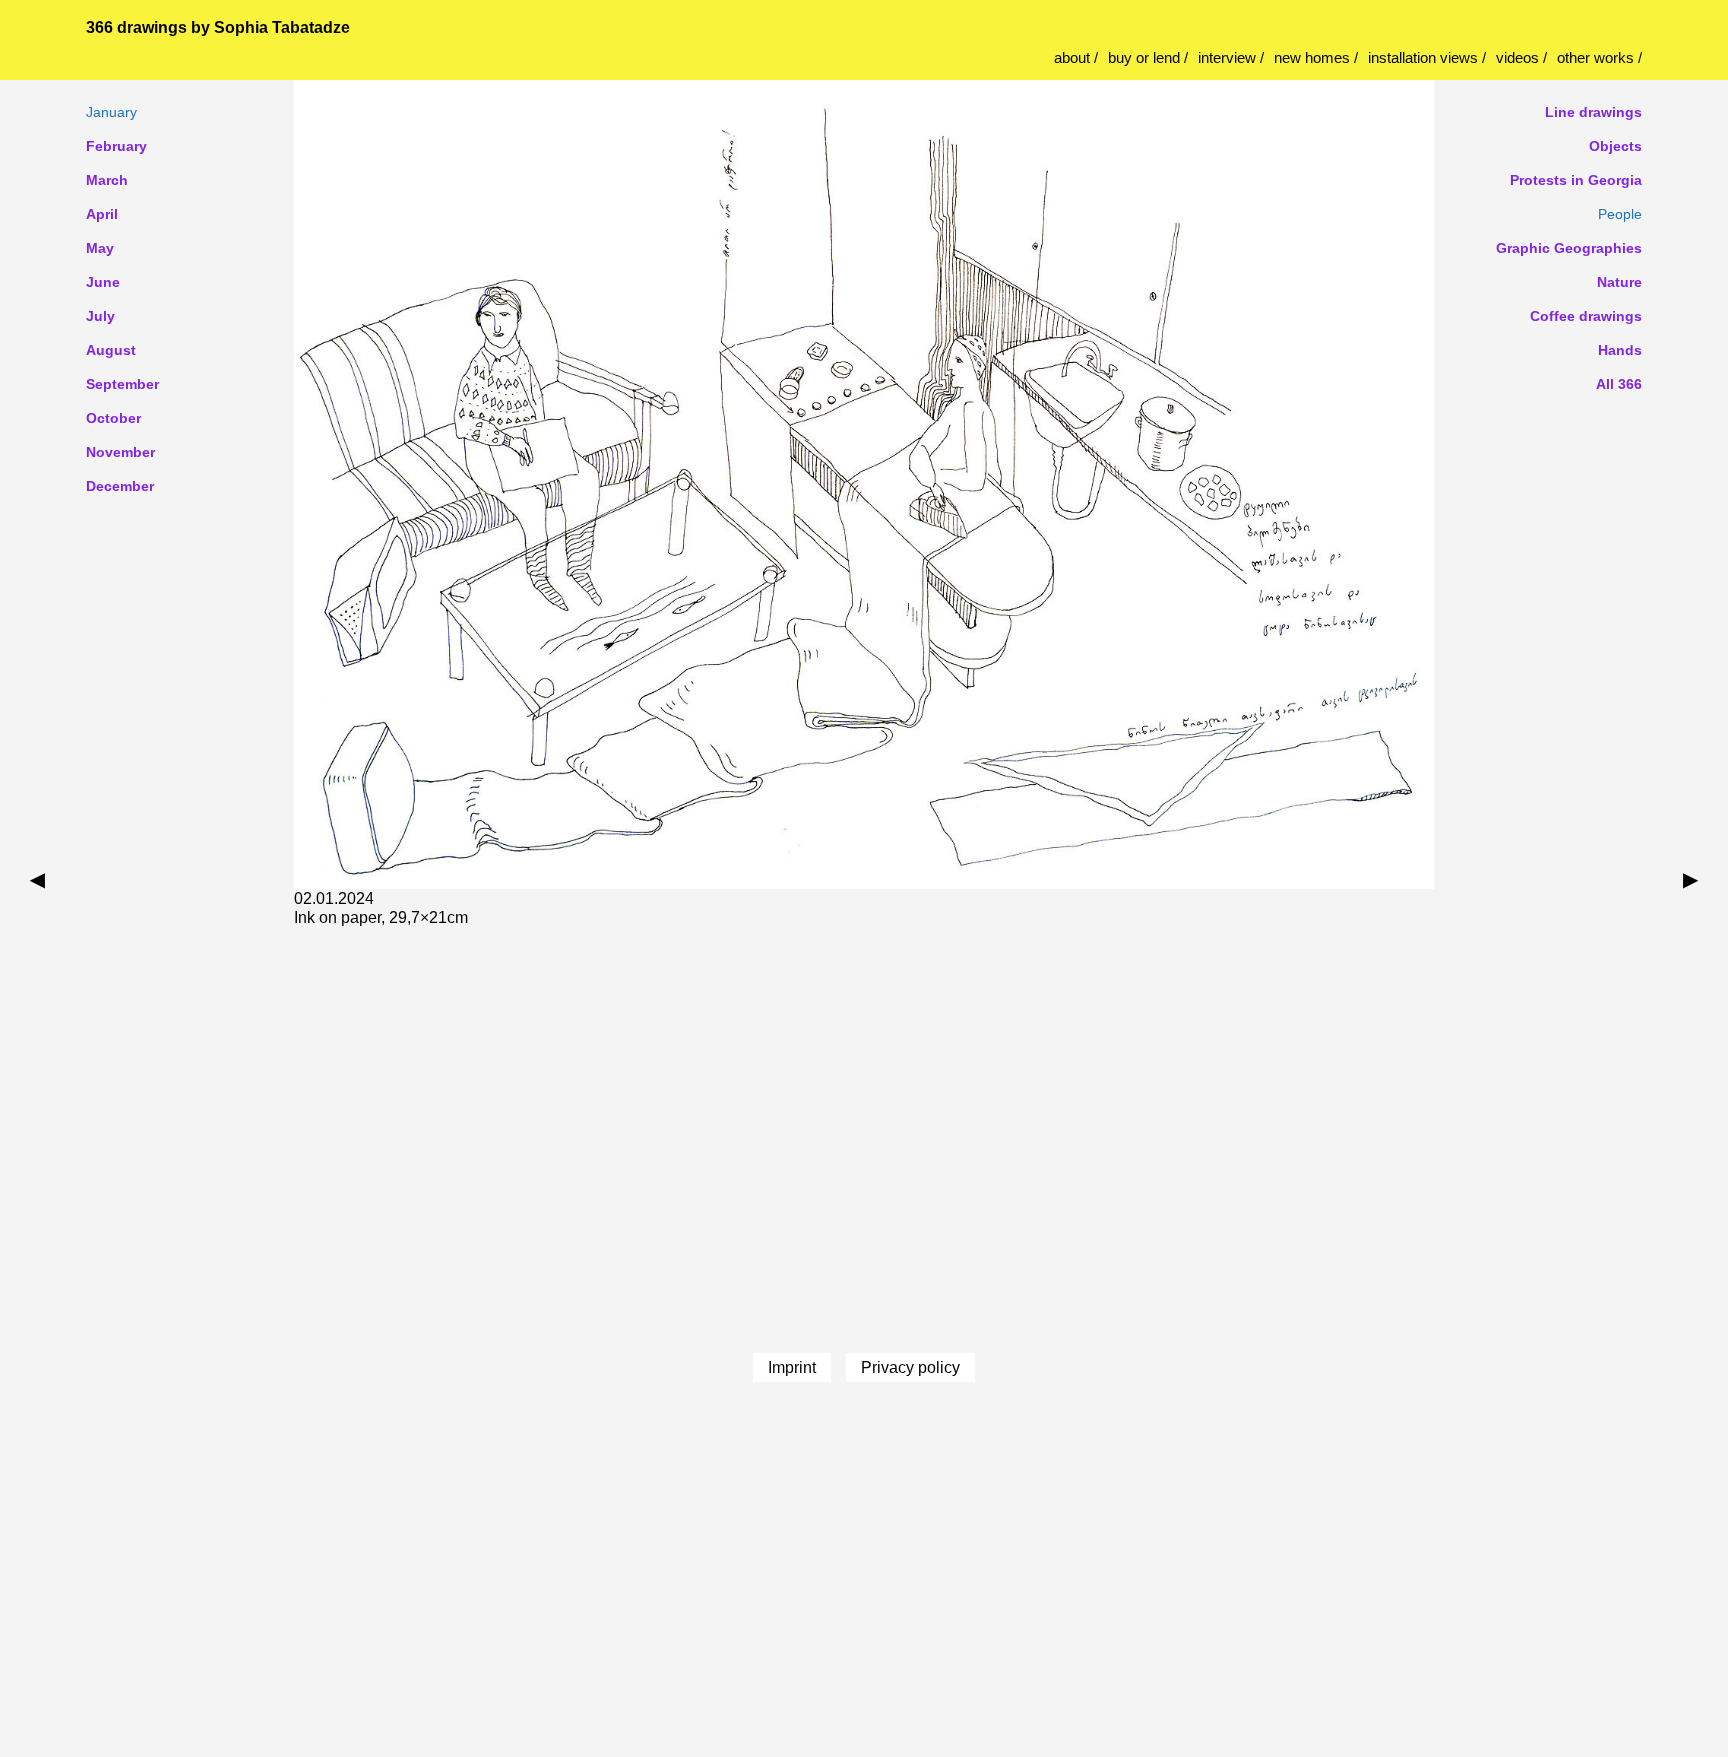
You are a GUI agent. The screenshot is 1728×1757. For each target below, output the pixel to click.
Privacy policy (910, 1367)
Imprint (792, 1367)
